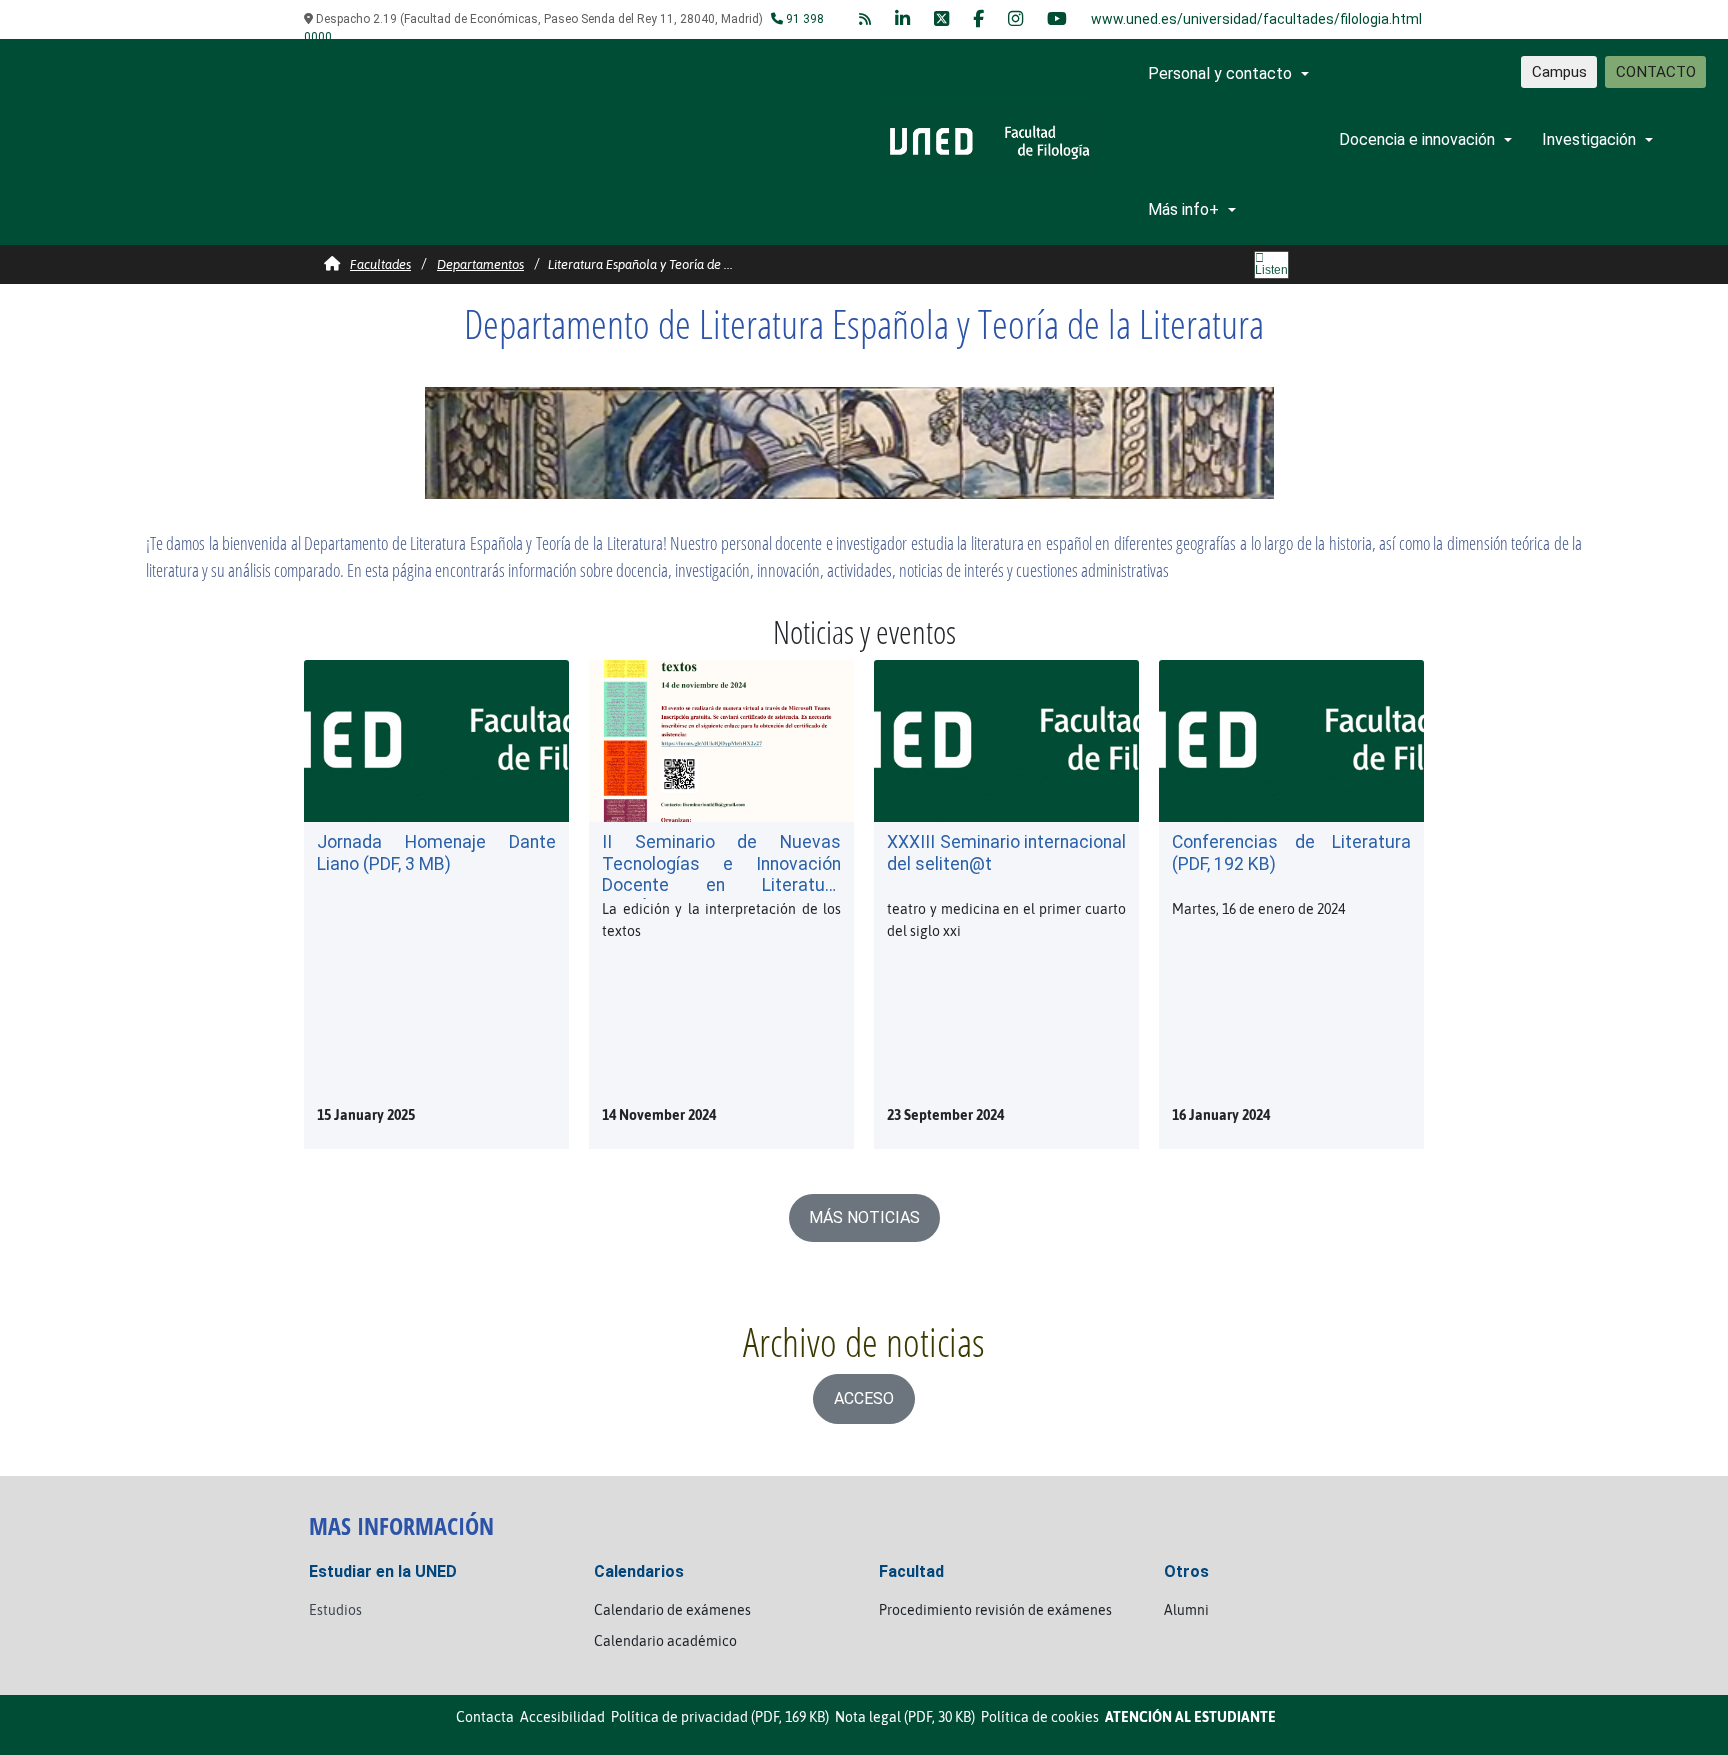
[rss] (865, 19)
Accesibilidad (562, 1717)
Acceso (864, 1398)
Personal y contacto (1220, 73)
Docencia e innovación (1417, 139)
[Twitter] (941, 19)
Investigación (1589, 139)
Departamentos (480, 264)
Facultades (380, 264)
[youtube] (1057, 19)
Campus (1559, 72)
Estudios (335, 1610)
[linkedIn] (902, 19)
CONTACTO (1656, 72)
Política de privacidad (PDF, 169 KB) (720, 1717)
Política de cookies (1040, 1717)
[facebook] (978, 19)
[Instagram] (1015, 19)
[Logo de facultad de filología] (989, 140)
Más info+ (1183, 209)
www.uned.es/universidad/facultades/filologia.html (1256, 19)
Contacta (485, 1717)
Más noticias (864, 1217)
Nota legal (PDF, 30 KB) (905, 1717)
